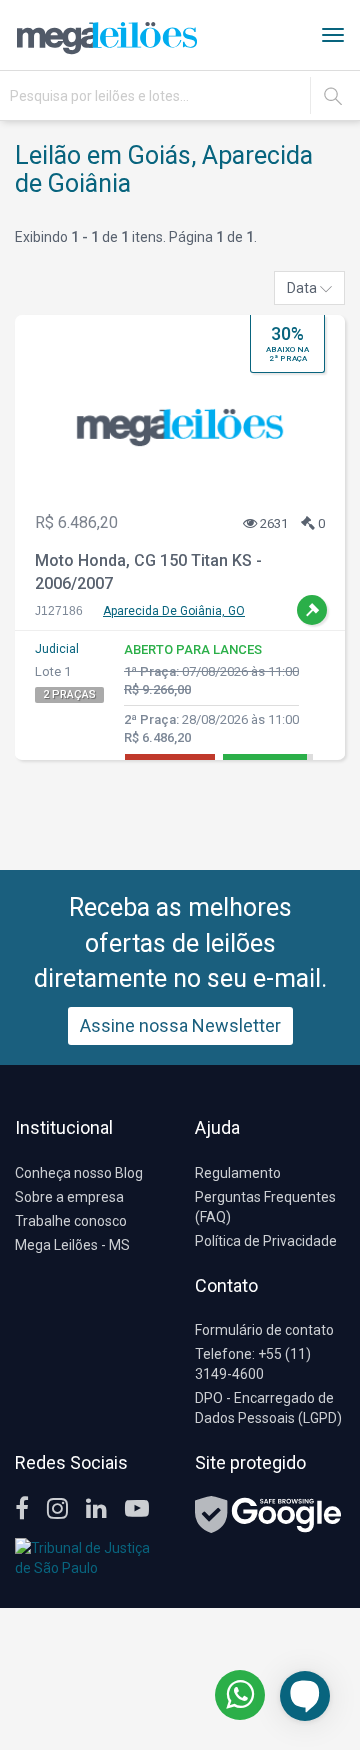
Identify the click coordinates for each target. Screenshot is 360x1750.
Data (303, 288)
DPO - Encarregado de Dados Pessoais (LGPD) (268, 1408)
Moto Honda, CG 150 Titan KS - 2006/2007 (148, 572)
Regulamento (238, 1173)
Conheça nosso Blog (79, 1173)
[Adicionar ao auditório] (312, 610)
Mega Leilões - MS (72, 1245)
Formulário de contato (264, 1330)
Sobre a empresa (69, 1197)
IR (333, 96)
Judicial (57, 649)
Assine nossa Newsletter (180, 1025)
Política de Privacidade (266, 1241)
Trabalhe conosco (71, 1221)
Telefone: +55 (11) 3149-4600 (253, 1364)
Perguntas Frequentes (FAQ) (265, 1207)
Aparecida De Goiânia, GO (174, 611)
